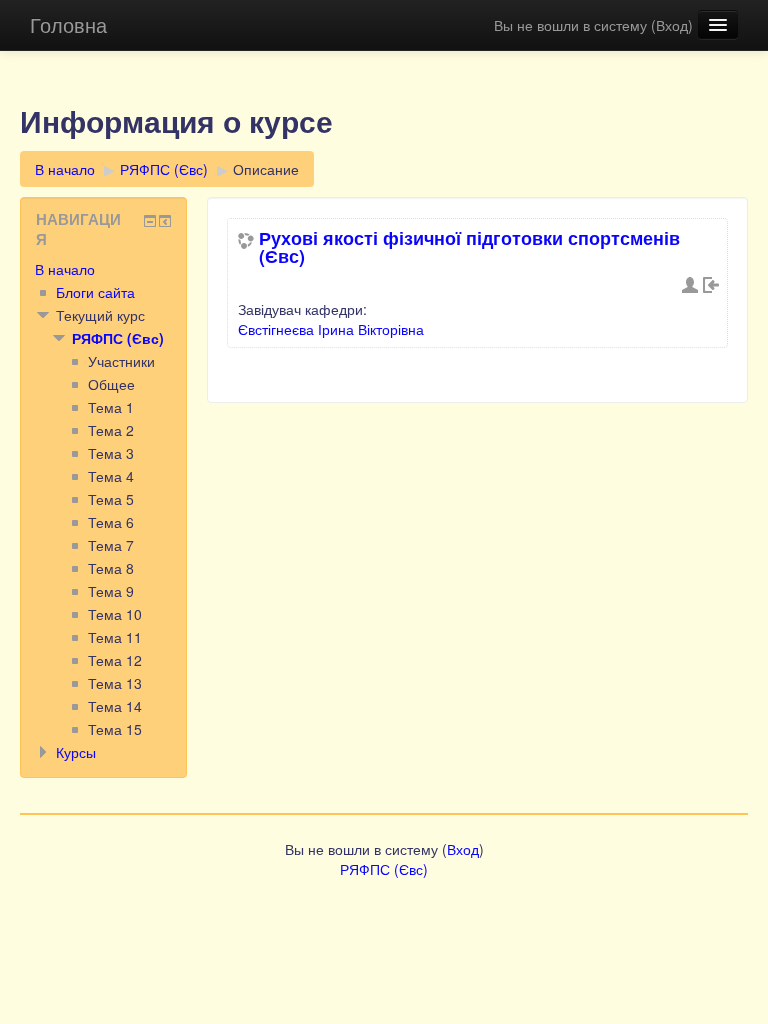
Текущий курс (100, 315)
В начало (65, 169)
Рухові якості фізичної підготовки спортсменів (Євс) (469, 247)
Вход (672, 25)
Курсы (76, 752)
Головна (68, 24)
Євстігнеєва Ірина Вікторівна (331, 329)
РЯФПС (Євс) (164, 169)
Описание (266, 169)
